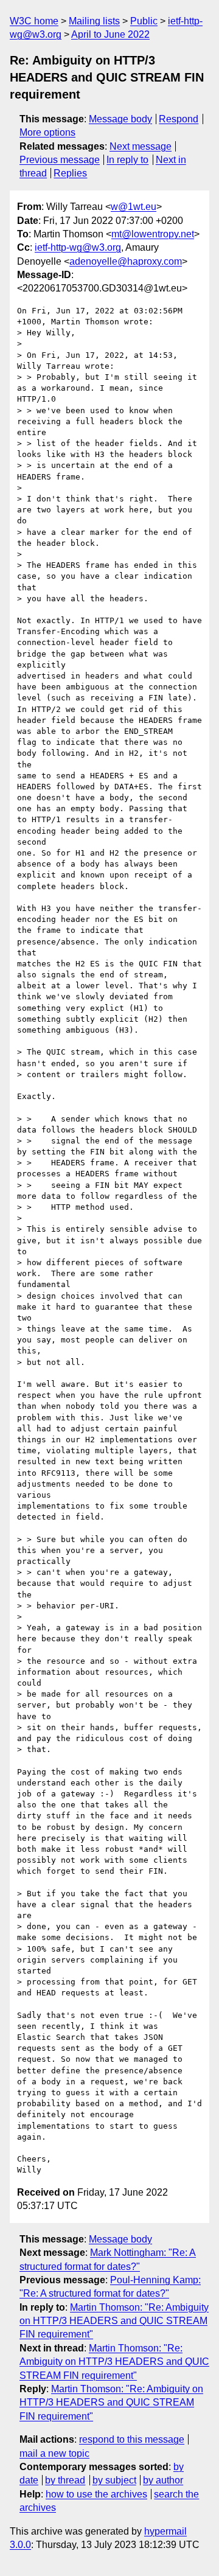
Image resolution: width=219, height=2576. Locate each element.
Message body (120, 119)
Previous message (60, 160)
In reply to (127, 160)
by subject (114, 2480)
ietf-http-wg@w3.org (78, 247)
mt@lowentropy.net (153, 234)
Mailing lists (94, 21)
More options (47, 132)
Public (144, 21)
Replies (70, 173)
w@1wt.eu (134, 207)
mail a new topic (54, 2453)
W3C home (34, 21)
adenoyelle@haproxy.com (126, 261)
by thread (65, 2480)
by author (163, 2480)
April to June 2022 (110, 34)
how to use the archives (96, 2494)
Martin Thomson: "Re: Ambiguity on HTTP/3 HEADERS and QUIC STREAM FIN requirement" (114, 2321)
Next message (141, 146)
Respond (179, 119)
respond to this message (132, 2439)
